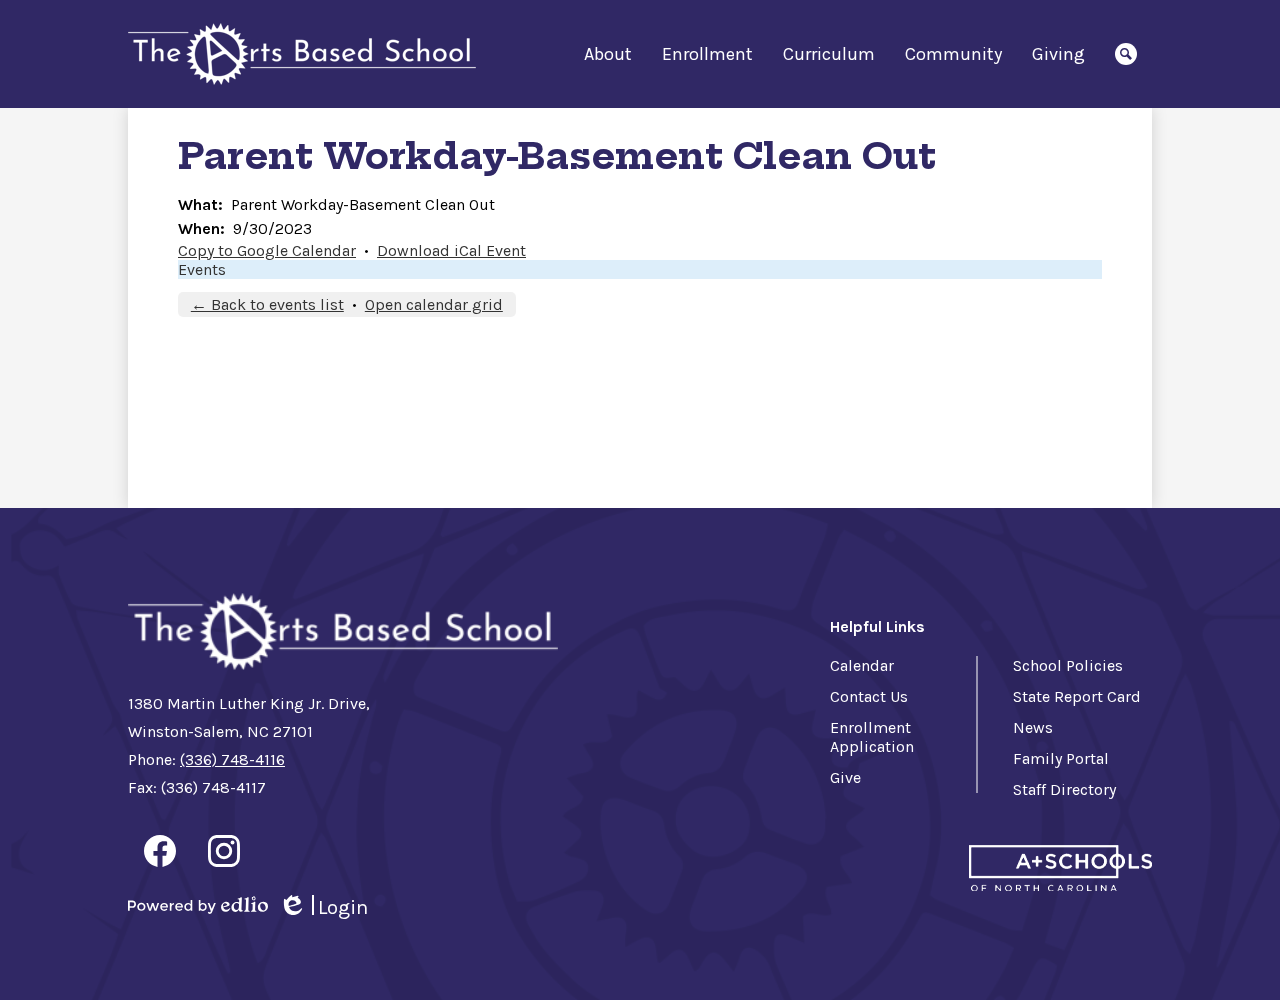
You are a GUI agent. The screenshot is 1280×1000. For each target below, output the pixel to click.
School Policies (1068, 665)
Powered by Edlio (198, 905)
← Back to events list (267, 304)
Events (202, 269)
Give (845, 777)
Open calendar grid (434, 304)
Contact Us (869, 696)
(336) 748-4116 (232, 759)
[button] (608, 54)
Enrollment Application (872, 737)
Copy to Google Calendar (267, 250)
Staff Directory (1064, 789)
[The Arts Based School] (302, 54)
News (1033, 727)
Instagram (224, 851)
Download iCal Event (451, 250)
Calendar (862, 665)
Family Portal (1061, 758)
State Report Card (1077, 696)
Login (323, 908)
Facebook (160, 851)
